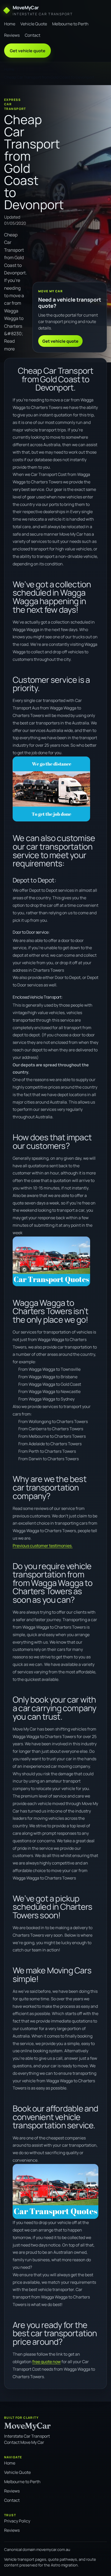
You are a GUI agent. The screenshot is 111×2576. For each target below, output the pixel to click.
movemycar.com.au (53, 2549)
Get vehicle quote (28, 51)
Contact (33, 35)
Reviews (12, 35)
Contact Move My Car (24, 2442)
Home (10, 24)
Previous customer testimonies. (43, 1546)
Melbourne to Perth (70, 24)
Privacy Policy (17, 2521)
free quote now (46, 2362)
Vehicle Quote (34, 24)
